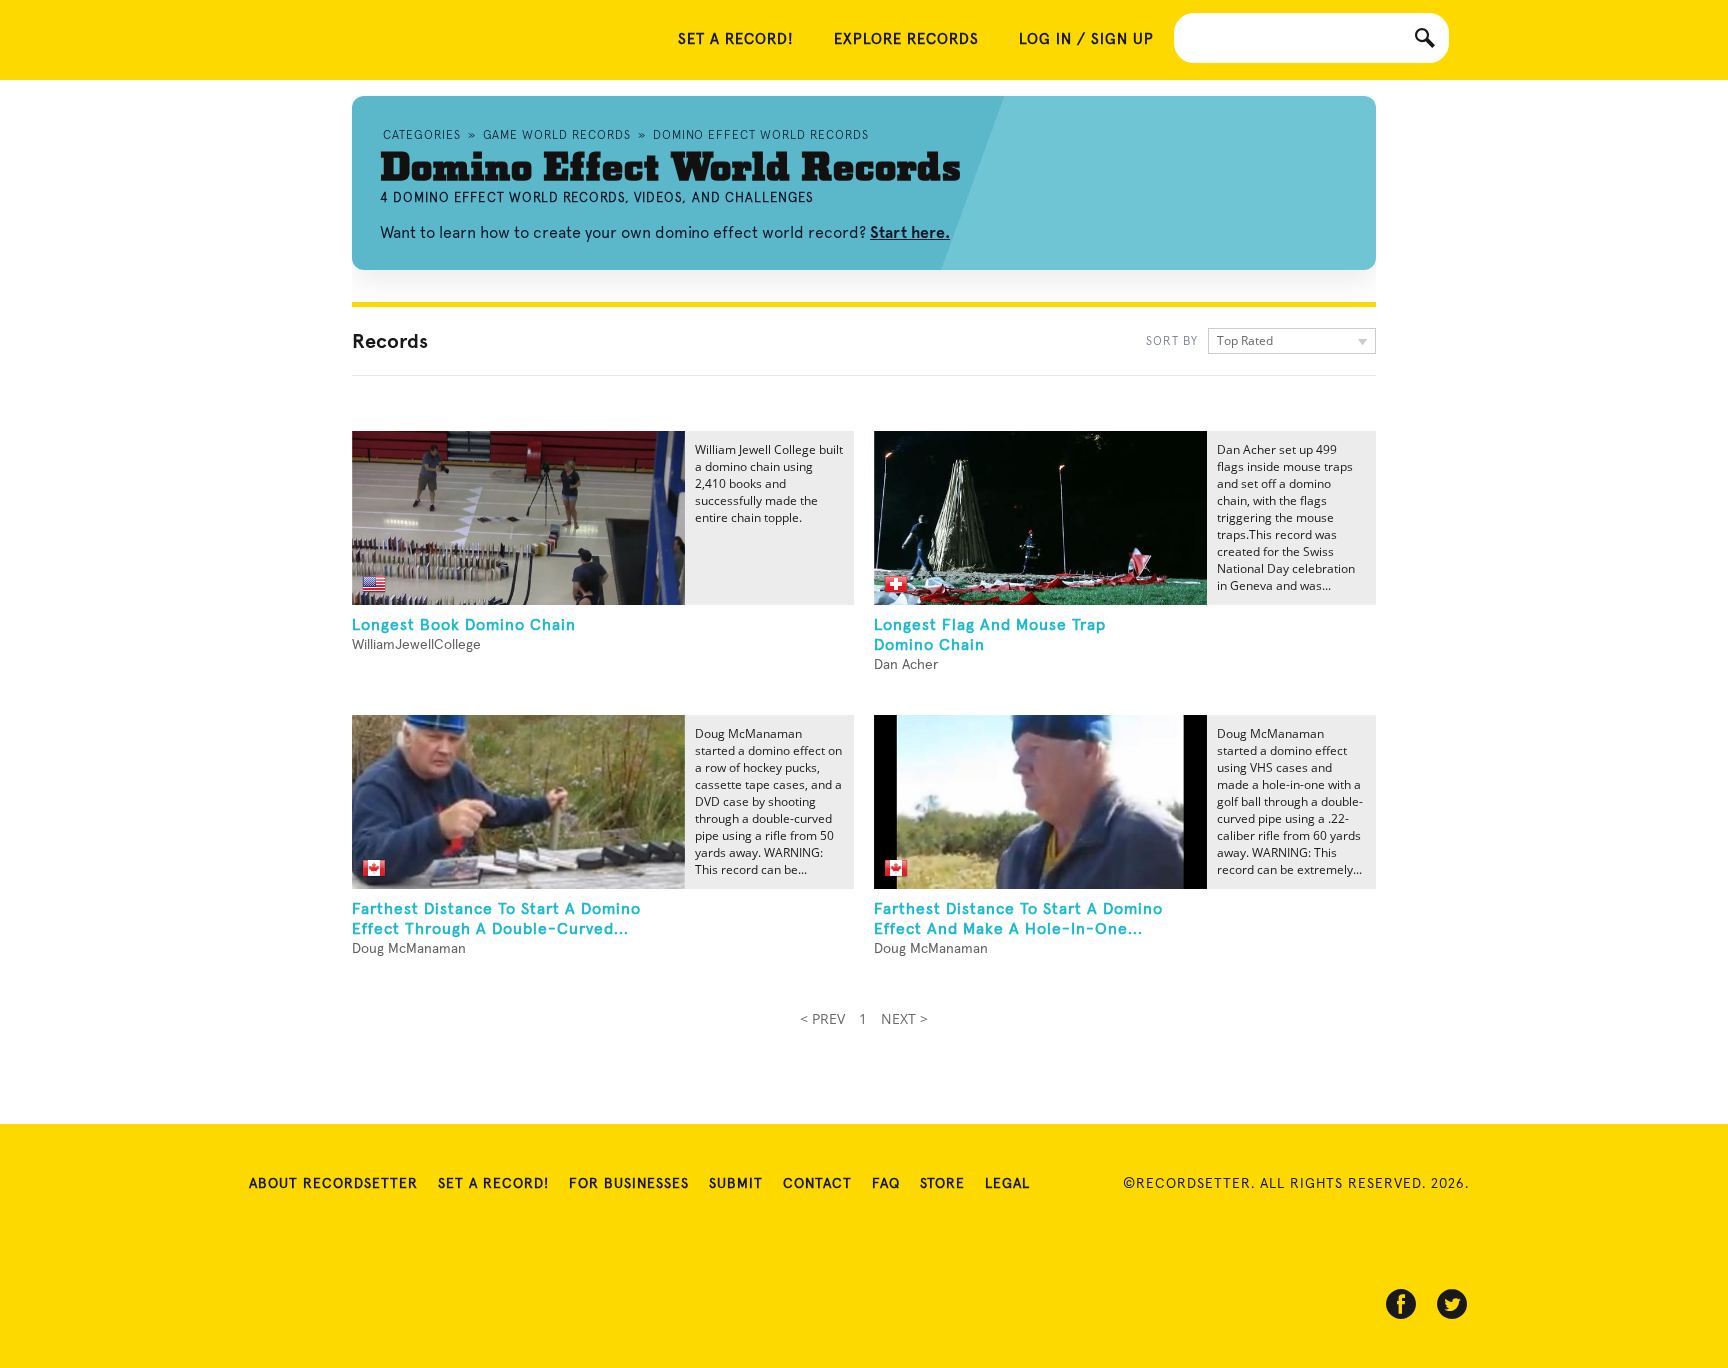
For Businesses (629, 1184)
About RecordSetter (333, 1184)
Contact (817, 1184)
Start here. (910, 232)
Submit (736, 1184)
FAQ (886, 1184)
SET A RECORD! (736, 39)
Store (942, 1184)
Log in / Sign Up (1086, 39)
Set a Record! (493, 1184)
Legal (1007, 1184)
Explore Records (906, 39)
